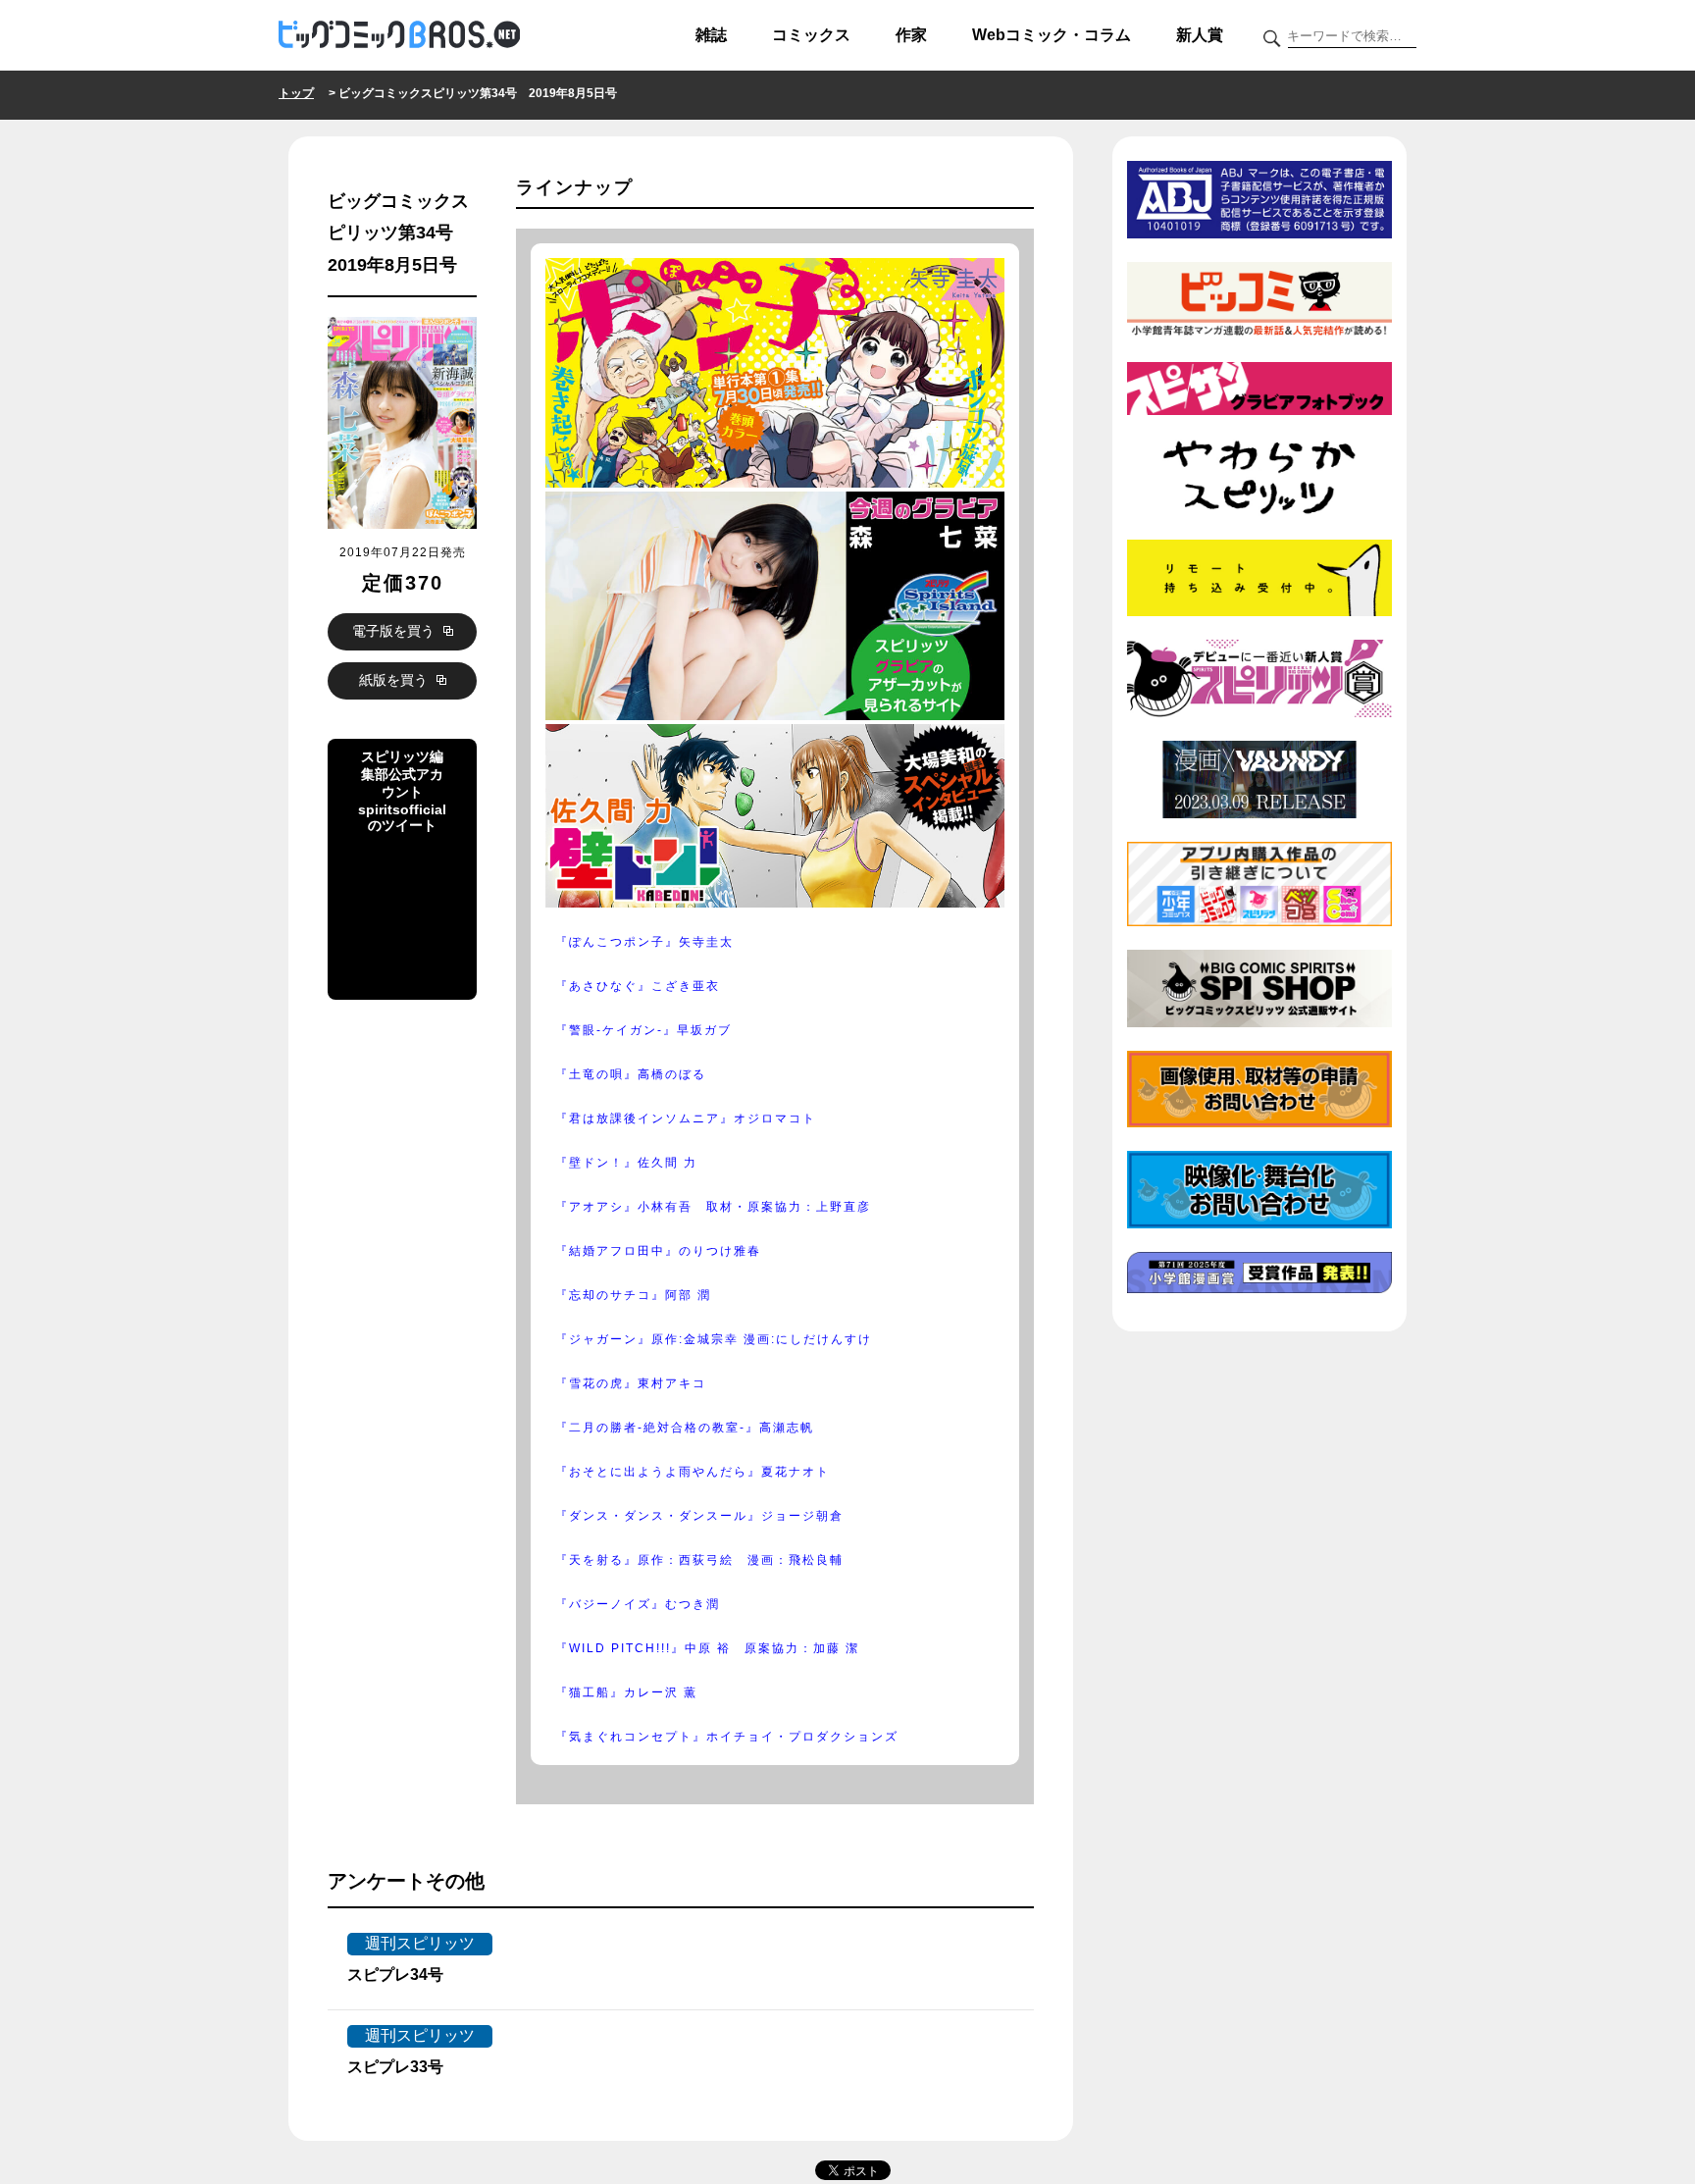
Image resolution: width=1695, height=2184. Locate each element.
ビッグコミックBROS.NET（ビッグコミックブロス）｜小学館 (399, 35)
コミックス (811, 35)
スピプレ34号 (395, 1975)
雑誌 (711, 35)
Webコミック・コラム (1052, 35)
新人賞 (1200, 35)
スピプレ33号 (395, 2067)
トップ (296, 93)
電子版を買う (395, 631)
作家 (911, 35)
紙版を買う (395, 680)
